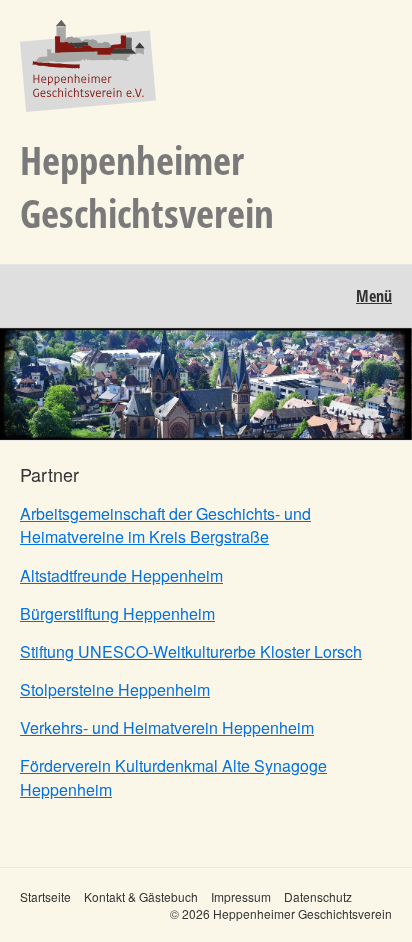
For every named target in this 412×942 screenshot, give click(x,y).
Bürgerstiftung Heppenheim (117, 613)
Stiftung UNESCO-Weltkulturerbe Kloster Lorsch (191, 651)
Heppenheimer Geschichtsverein (147, 186)
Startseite (45, 896)
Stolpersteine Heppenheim (115, 689)
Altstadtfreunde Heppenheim (121, 575)
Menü (374, 296)
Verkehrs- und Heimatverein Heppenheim (167, 727)
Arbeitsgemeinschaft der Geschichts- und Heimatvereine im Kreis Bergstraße (165, 525)
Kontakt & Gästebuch (141, 896)
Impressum (241, 896)
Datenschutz (318, 896)
